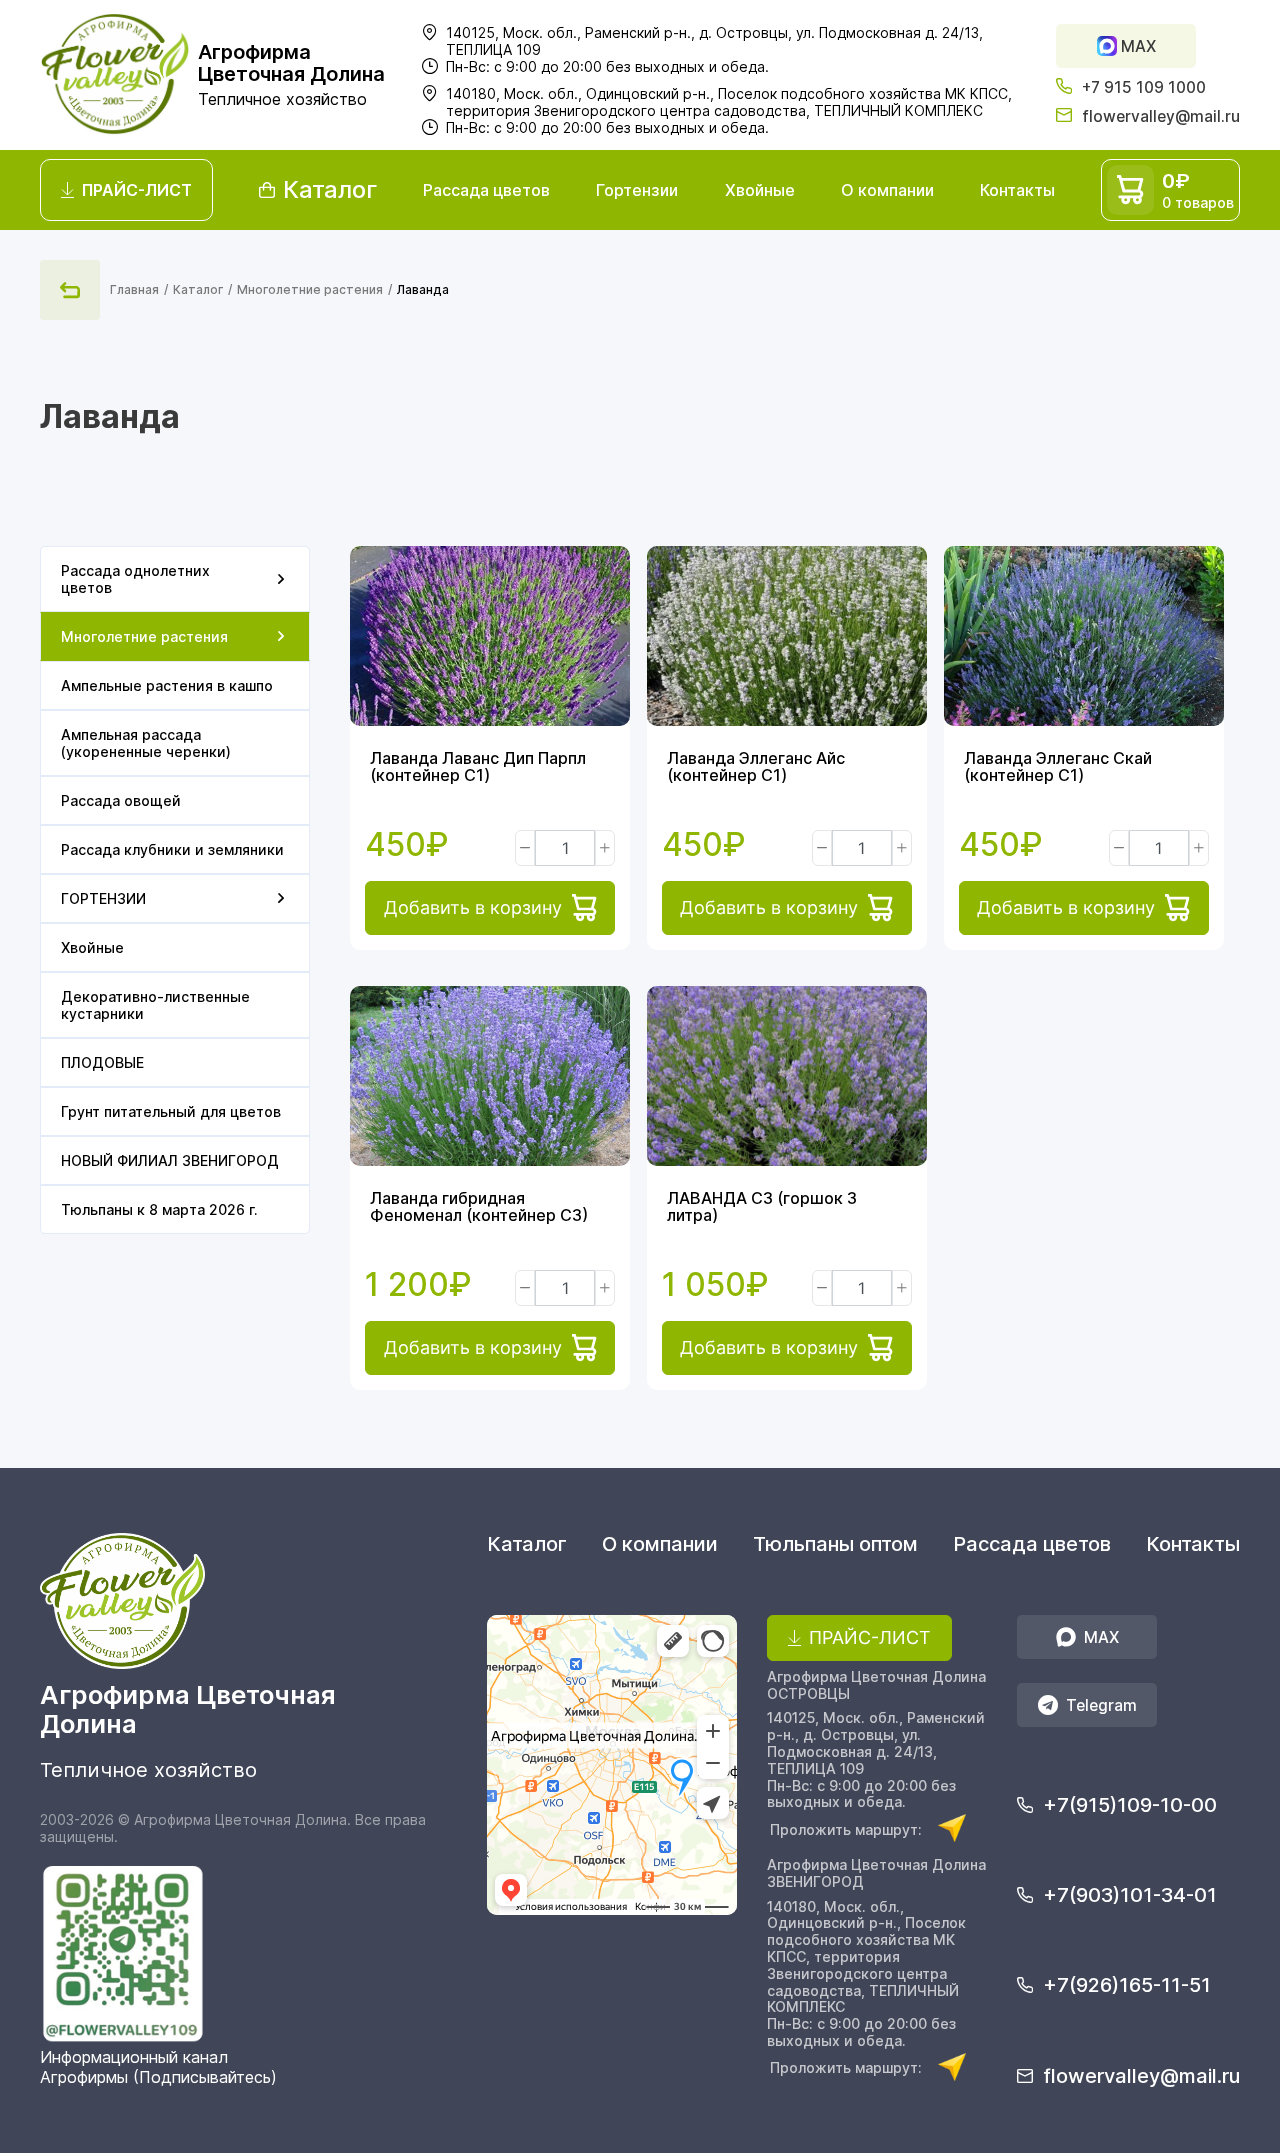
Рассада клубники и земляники (172, 849)
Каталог (198, 289)
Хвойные (760, 190)
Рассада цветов (486, 190)
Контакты (1017, 190)
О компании (887, 190)
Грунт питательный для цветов (171, 1111)
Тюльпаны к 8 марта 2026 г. (159, 1209)
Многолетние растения (310, 289)
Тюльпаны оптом (835, 1544)
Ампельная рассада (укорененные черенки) (146, 743)
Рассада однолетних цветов (135, 579)
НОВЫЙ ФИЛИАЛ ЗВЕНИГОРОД (170, 1160)
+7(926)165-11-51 (1127, 1985)
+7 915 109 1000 (1144, 87)
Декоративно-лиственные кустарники (155, 1005)
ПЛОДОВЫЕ (102, 1062)
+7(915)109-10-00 (1130, 1805)
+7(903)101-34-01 (1130, 1895)
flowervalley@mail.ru (1161, 116)
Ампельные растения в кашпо (167, 685)
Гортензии (637, 190)
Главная (134, 289)
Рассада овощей (121, 800)
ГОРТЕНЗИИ (103, 898)
